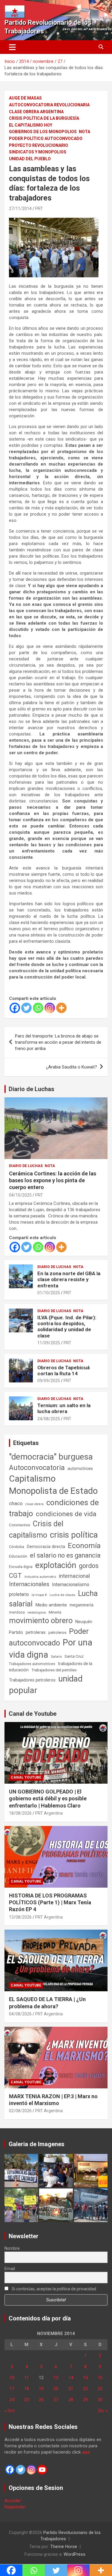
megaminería (82, 1605)
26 (41, 2400)
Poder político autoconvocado (46, 139)
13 (56, 2378)
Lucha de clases (62, 1595)
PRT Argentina (49, 1813)
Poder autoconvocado (49, 1637)
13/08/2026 (20, 1917)
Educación (18, 1556)
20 (56, 2389)
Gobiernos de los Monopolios (43, 132)
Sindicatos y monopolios (38, 152)
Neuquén (84, 1622)
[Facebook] (15, 1008)
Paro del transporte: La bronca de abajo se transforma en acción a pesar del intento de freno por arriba (58, 1042)
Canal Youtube (26, 1777)
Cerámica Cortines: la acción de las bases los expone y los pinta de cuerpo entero (53, 1180)
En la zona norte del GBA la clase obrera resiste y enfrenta (69, 1280)
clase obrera (34, 1504)
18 (27, 2389)
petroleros (57, 1632)
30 (100, 2400)
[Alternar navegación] (12, 47)
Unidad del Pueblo (30, 159)
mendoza (17, 1612)
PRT (39, 209)
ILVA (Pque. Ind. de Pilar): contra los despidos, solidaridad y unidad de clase (67, 1327)
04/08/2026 (20, 2014)
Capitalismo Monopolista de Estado (53, 1485)
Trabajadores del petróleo (54, 1670)
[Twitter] (26, 1008)
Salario (56, 1656)
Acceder (13, 2501)
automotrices (80, 1469)
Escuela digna (21, 1567)
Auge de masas (25, 98)
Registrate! (15, 2507)
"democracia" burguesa (51, 1457)
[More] (61, 1008)
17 (12, 2389)
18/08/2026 (20, 1813)
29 (85, 2400)
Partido (16, 1632)
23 (100, 2389)
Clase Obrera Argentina (36, 112)
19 (41, 2389)
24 (12, 2400)
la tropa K (39, 1595)
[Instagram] (50, 1008)
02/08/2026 (20, 2111)
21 (71, 2389)
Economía (84, 1546)
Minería (55, 1612)
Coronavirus (20, 1525)
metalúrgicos (37, 1613)
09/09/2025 (49, 1381)
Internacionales (29, 1584)
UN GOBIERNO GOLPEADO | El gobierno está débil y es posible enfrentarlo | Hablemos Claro (48, 1799)
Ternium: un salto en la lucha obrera (64, 1408)
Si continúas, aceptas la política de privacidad (53, 2289)
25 (27, 2400)
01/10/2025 (49, 1293)
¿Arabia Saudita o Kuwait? (72, 1067)
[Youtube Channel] (42, 2470)
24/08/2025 (49, 1419)
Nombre (12, 2248)
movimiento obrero (41, 1620)
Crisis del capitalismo (36, 1529)
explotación (56, 1565)
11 (27, 2378)
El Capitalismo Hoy (31, 125)
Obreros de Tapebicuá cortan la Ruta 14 (63, 1371)
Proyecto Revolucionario (39, 145)
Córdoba (17, 1547)
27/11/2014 (20, 209)
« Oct (10, 2411)
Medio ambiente (51, 1605)
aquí (86, 2452)
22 (85, 2389)
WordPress (75, 2554)
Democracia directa (46, 1547)
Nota (85, 132)
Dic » (103, 2411)
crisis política (74, 1535)
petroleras (36, 1632)
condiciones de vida (66, 1514)
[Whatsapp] (38, 1008)
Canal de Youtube (33, 1714)
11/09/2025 (49, 1343)
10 (12, 2378)
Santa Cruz (74, 1656)
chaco (16, 1503)
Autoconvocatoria (37, 1468)
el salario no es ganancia (65, 1555)
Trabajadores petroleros (32, 1680)
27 (56, 2400)
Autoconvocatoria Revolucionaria (49, 105)
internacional (74, 1576)
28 (71, 2400)
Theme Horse (64, 2547)
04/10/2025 (20, 1195)
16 (100, 2378)
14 (71, 2378)
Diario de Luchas (32, 1089)
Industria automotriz (40, 1577)
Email (10, 2269)
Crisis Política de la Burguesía (44, 118)
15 (85, 2378)
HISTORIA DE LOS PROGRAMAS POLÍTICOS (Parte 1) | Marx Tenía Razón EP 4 (50, 1903)
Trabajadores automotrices (32, 1664)
